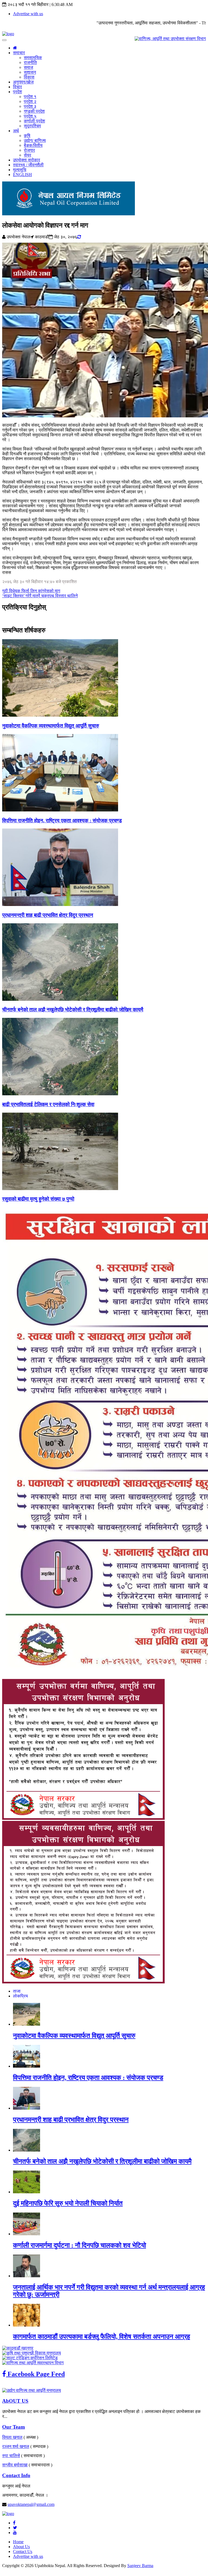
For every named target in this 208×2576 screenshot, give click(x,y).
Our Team (14, 2427)
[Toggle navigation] (4, 40)
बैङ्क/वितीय (33, 145)
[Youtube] (15, 2533)
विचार (17, 87)
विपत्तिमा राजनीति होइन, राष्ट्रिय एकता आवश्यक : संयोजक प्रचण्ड (62, 821)
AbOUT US (15, 2401)
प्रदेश (17, 92)
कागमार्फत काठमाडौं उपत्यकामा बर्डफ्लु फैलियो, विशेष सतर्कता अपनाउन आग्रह (102, 2337)
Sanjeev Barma (140, 2566)
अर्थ (16, 131)
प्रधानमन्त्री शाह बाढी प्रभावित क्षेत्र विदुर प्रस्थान (48, 915)
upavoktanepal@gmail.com (31, 2504)
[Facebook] (14, 2523)
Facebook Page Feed (35, 2374)
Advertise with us (28, 14)
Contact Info (16, 2475)
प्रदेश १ (30, 97)
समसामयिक (33, 58)
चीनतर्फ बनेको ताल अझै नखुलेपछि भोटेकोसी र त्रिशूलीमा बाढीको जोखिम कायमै (73, 1010)
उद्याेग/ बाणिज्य (35, 140)
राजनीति (30, 62)
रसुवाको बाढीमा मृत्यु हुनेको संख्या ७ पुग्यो (38, 1199)
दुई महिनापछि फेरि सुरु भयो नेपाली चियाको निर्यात (68, 2203)
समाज (28, 67)
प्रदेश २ (30, 101)
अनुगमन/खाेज (23, 82)
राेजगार (29, 150)
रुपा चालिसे (11, 2456)
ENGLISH (22, 175)
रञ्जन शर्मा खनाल (16, 2446)
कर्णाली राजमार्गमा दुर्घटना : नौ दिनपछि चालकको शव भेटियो (79, 2245)
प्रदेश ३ (30, 106)
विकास (29, 77)
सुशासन (30, 72)
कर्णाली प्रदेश (34, 121)
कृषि (27, 136)
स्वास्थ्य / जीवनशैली (28, 165)
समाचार (19, 53)
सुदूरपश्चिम (32, 126)
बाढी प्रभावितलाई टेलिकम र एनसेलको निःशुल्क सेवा (48, 1104)
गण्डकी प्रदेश (34, 111)
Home (18, 2542)
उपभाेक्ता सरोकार (27, 160)
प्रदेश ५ (30, 116)
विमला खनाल (12, 2437)
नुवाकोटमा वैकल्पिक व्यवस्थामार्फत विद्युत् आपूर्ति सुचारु (51, 726)
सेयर (27, 155)
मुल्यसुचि (20, 170)
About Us (21, 2547)
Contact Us (23, 2551)
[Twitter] (15, 2528)
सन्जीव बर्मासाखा (15, 2465)
